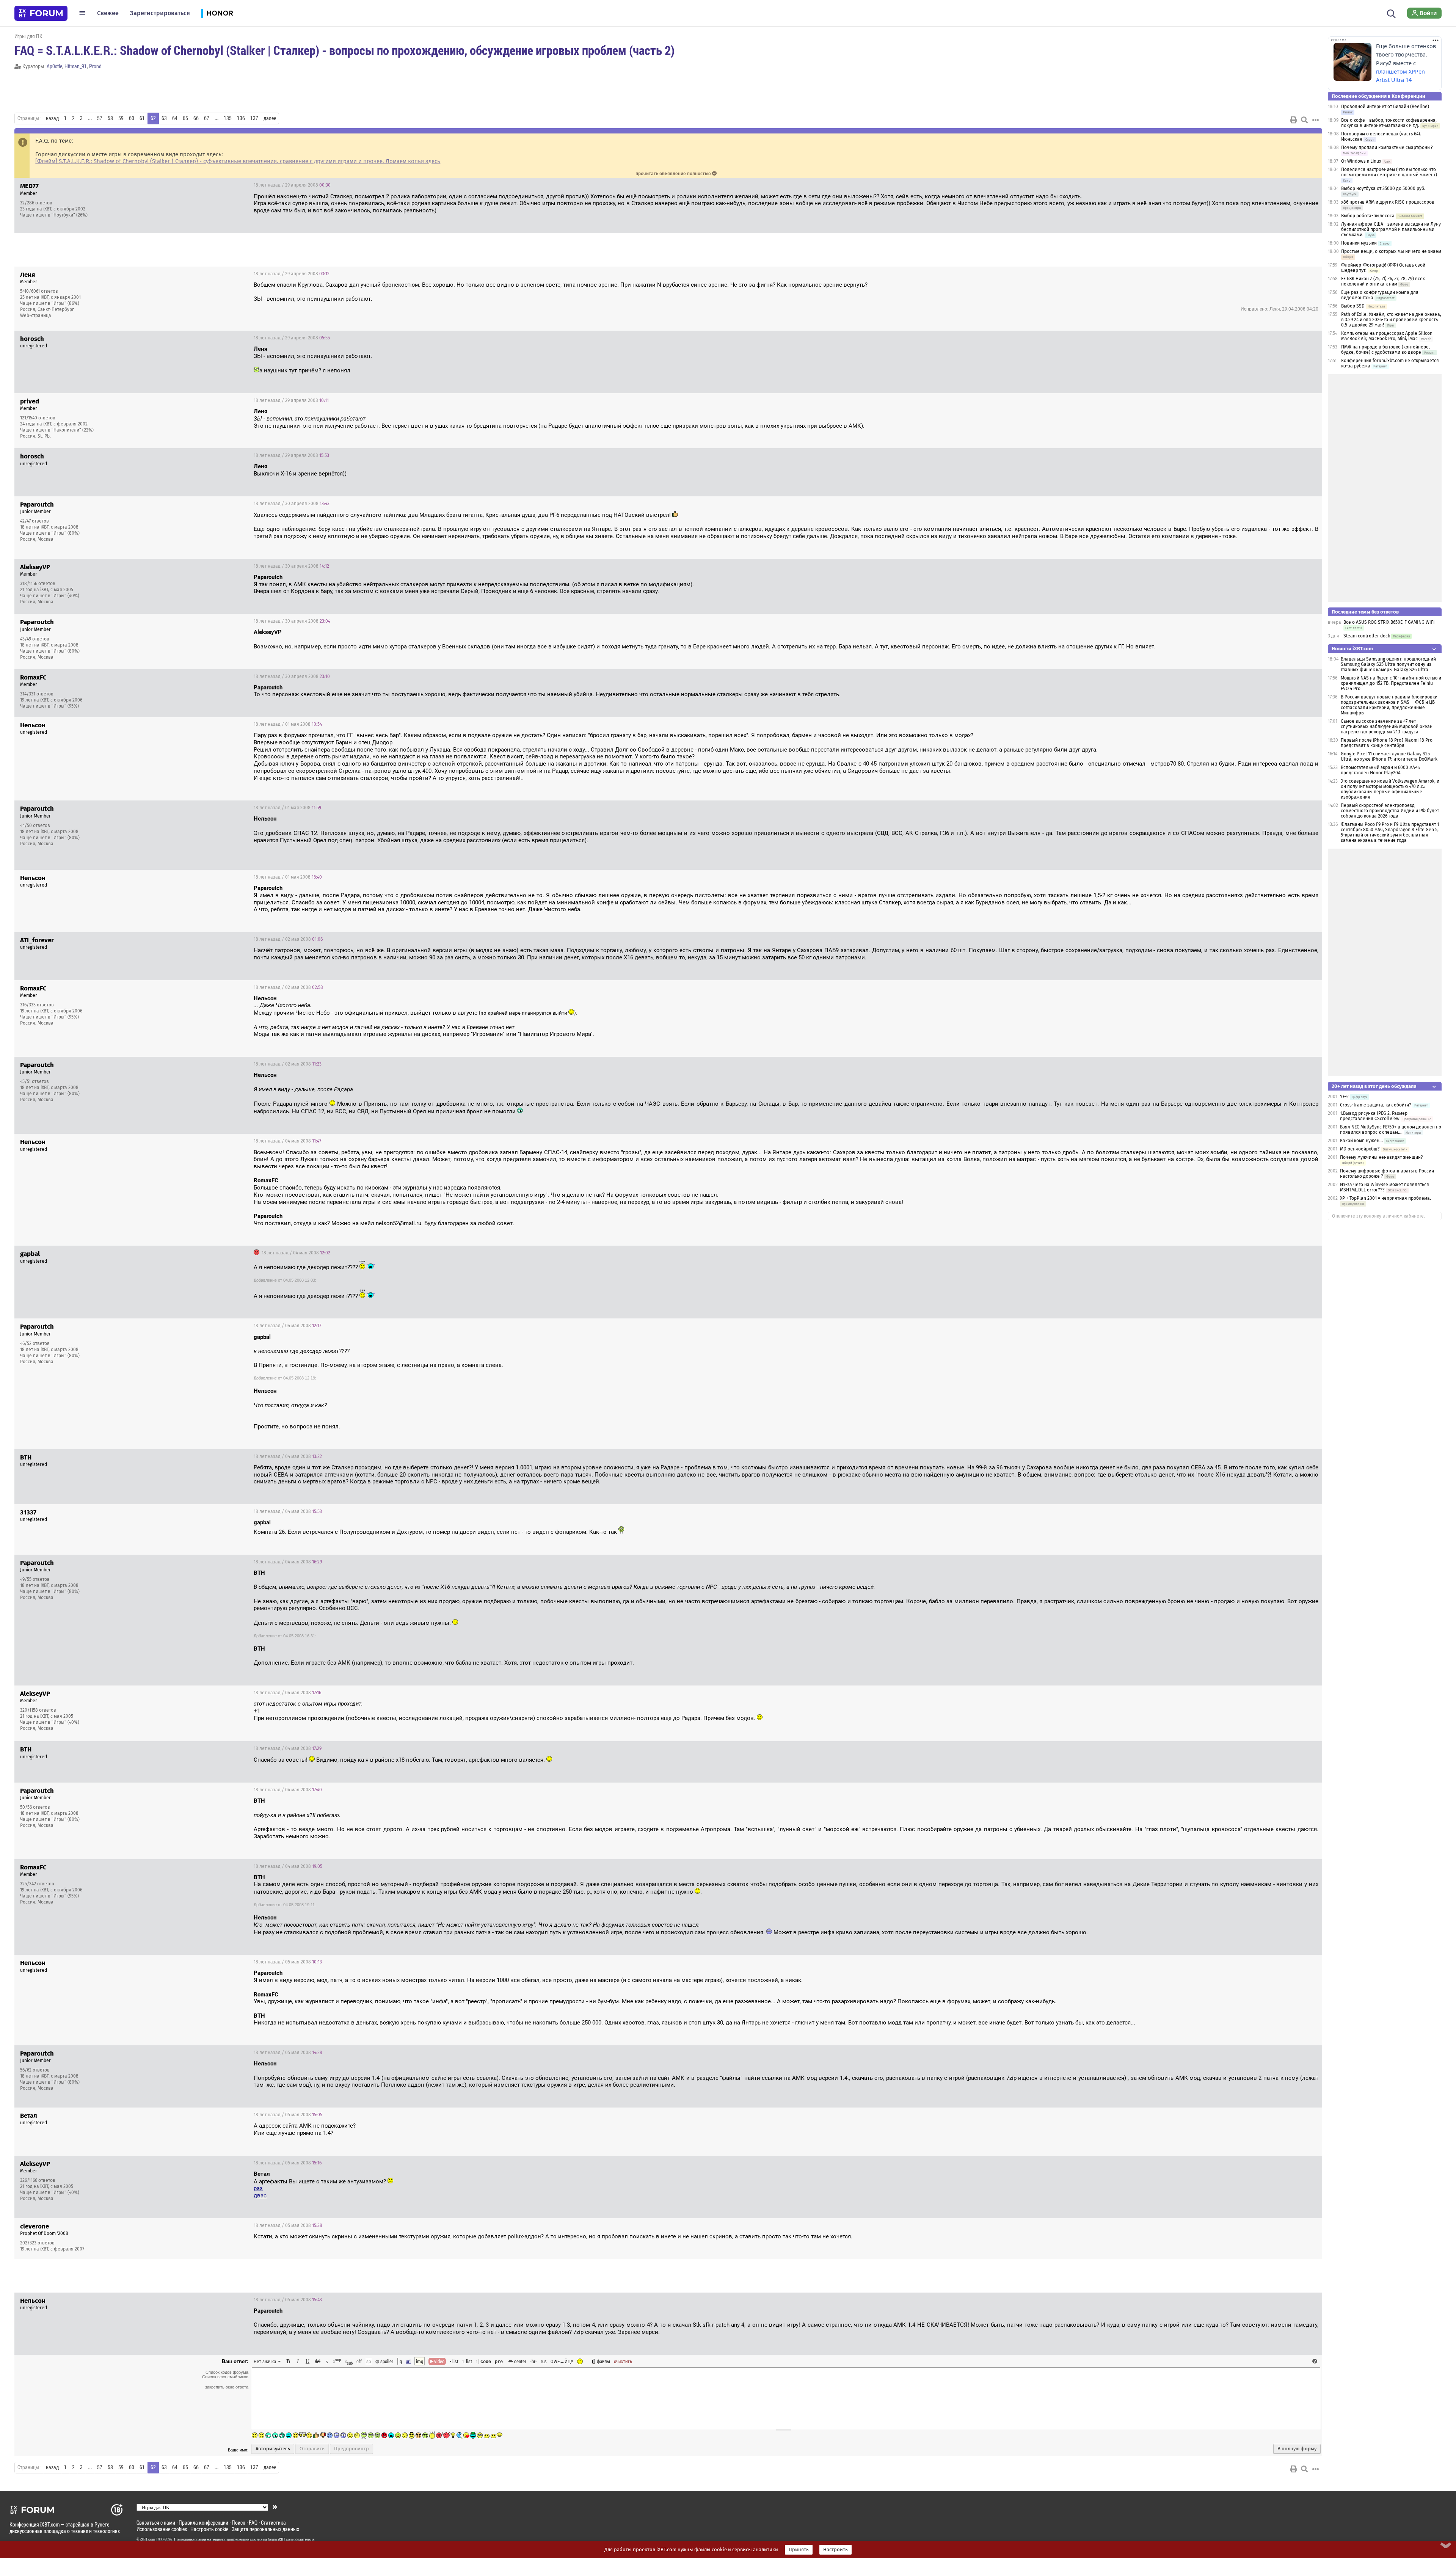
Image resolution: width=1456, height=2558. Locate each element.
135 (228, 118)
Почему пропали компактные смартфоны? (1387, 148)
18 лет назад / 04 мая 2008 (287, 1141)
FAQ (253, 2523)
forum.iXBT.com (280, 2539)
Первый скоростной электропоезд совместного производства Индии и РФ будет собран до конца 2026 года (1390, 811)
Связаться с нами (156, 2523)
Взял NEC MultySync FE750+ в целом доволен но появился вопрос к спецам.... (1391, 1130)
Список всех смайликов (225, 2377)
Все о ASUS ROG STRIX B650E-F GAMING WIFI (1389, 622)
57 (100, 118)
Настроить (835, 2550)
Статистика (273, 2523)
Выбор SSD (1353, 306)
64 (175, 118)
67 (207, 118)
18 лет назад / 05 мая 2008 (288, 1962)
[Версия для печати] (1294, 120)
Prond (95, 66)
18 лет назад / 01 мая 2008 (288, 724)
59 (121, 118)
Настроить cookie (209, 2529)
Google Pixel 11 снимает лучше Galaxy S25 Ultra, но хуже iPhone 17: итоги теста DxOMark (1389, 756)
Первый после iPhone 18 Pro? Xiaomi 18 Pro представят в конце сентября (1387, 743)
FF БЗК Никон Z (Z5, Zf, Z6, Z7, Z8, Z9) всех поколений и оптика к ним (1383, 281)
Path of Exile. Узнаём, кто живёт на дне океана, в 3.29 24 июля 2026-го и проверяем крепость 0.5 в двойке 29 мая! (1391, 320)
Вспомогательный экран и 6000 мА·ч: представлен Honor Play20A (1380, 770)
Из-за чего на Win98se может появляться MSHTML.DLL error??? (1385, 1187)
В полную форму (1297, 2449)
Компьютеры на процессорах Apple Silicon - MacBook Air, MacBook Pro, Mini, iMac (1388, 336)
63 (164, 118)
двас (260, 2195)
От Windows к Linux (1361, 161)
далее (270, 118)
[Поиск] (1391, 13)
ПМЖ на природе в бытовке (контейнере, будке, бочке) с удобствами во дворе (1385, 350)
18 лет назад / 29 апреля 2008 (292, 185)
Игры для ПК (28, 36)
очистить (623, 2361)
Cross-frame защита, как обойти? (1376, 1105)
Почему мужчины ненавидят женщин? (1381, 1157)
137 (254, 118)
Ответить (1307, 185)
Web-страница (36, 315)
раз (258, 2188)
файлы (603, 2361)
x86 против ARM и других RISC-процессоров (1388, 202)
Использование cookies (162, 2529)
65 (185, 118)
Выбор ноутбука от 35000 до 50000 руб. (1383, 188)
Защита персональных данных (265, 2529)
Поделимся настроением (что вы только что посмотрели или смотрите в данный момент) (1389, 172)
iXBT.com (148, 2539)
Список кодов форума (227, 2372)
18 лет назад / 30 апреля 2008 (292, 504)
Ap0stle (54, 66)
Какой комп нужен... (1361, 1141)
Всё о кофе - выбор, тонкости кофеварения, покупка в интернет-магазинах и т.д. (1389, 123)
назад (52, 118)
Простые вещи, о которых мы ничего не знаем (1391, 251)
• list (454, 2361)
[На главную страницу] (41, 13)
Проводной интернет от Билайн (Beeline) (1385, 107)
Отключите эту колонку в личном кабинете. (1378, 1216)
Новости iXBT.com (1352, 649)
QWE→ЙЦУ (562, 2361)
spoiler (386, 2361)
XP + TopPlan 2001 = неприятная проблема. (1385, 1198)
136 (241, 118)
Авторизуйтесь (273, 2449)
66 (196, 118)
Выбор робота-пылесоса (1368, 216)
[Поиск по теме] (1304, 120)
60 (132, 118)
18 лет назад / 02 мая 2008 (288, 939)
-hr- (533, 2361)
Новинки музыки (1359, 243)
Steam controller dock (1367, 636)
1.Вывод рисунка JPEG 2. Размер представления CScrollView (1374, 1116)
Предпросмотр (351, 2449)
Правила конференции (203, 2523)
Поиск (238, 2523)
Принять (799, 2550)
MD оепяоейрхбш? (1360, 1149)
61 (142, 118)
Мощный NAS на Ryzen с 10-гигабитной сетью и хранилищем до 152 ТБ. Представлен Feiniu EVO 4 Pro (1391, 683)
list (467, 2361)
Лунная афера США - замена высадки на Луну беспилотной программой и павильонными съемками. (1391, 229)
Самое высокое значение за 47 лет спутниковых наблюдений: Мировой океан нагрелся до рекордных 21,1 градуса (1387, 727)
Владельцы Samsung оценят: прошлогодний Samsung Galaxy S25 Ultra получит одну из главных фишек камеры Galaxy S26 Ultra (1388, 664)
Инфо (1288, 185)
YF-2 (1344, 1097)
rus (544, 2361)
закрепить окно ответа (227, 2387)
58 (110, 118)
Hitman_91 (76, 66)
